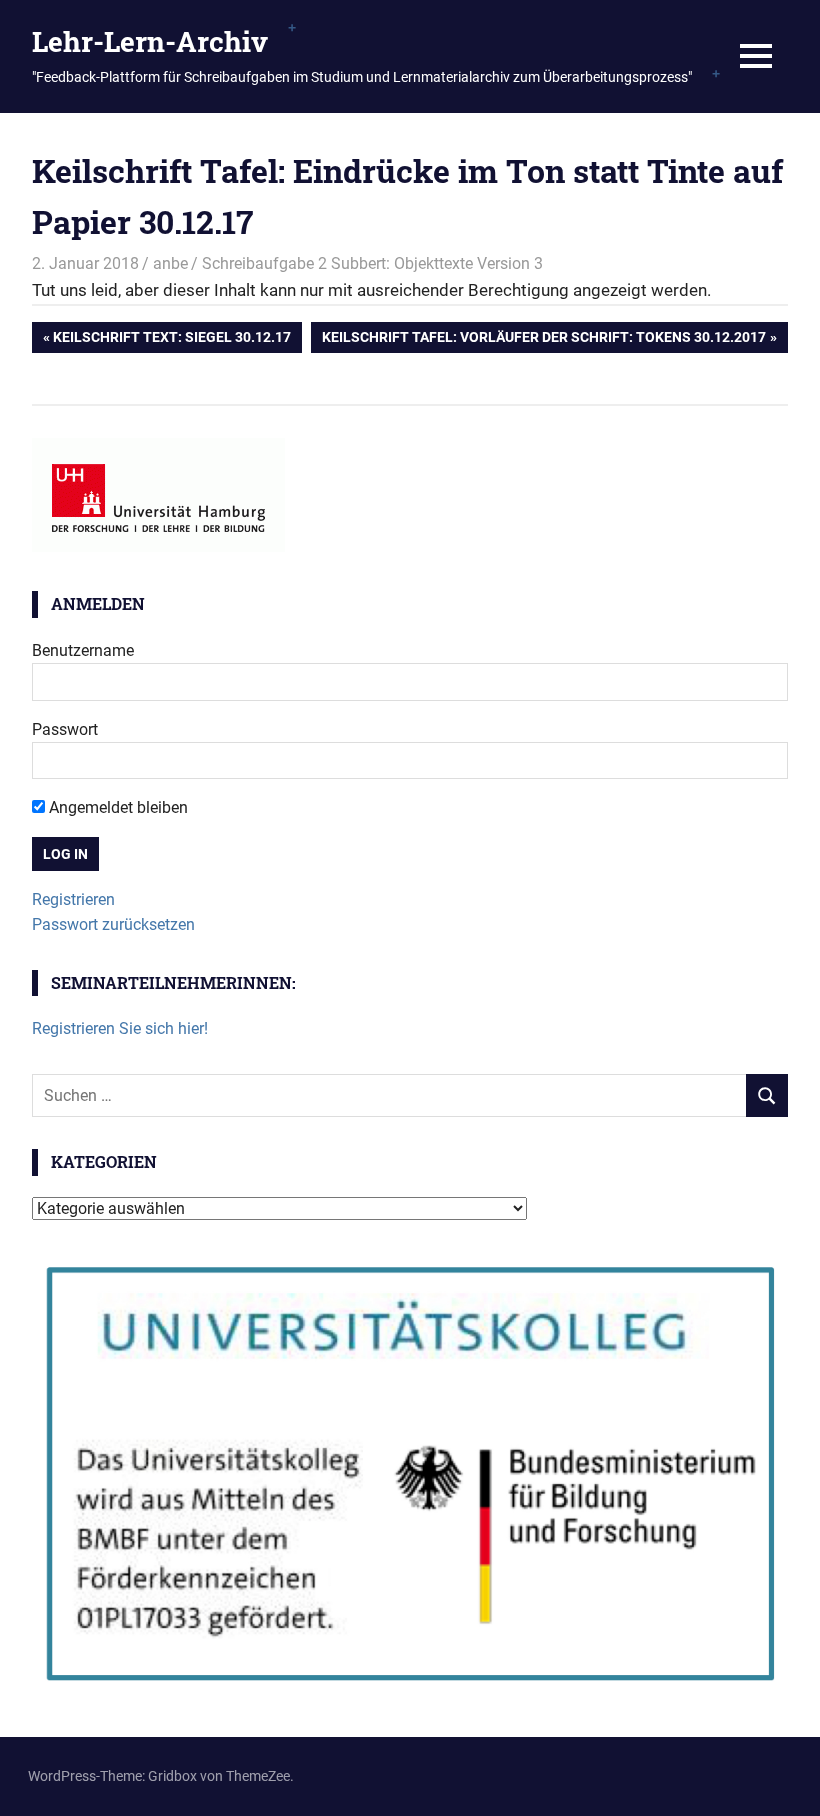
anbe (170, 263)
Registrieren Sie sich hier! (120, 1028)
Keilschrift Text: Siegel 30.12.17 (171, 340)
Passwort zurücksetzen (113, 924)
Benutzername (83, 650)
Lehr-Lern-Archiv (150, 41)
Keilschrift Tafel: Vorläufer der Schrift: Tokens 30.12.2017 (543, 340)
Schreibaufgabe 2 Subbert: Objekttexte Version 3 (372, 263)
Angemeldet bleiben (116, 807)
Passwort (65, 729)
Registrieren (73, 899)
